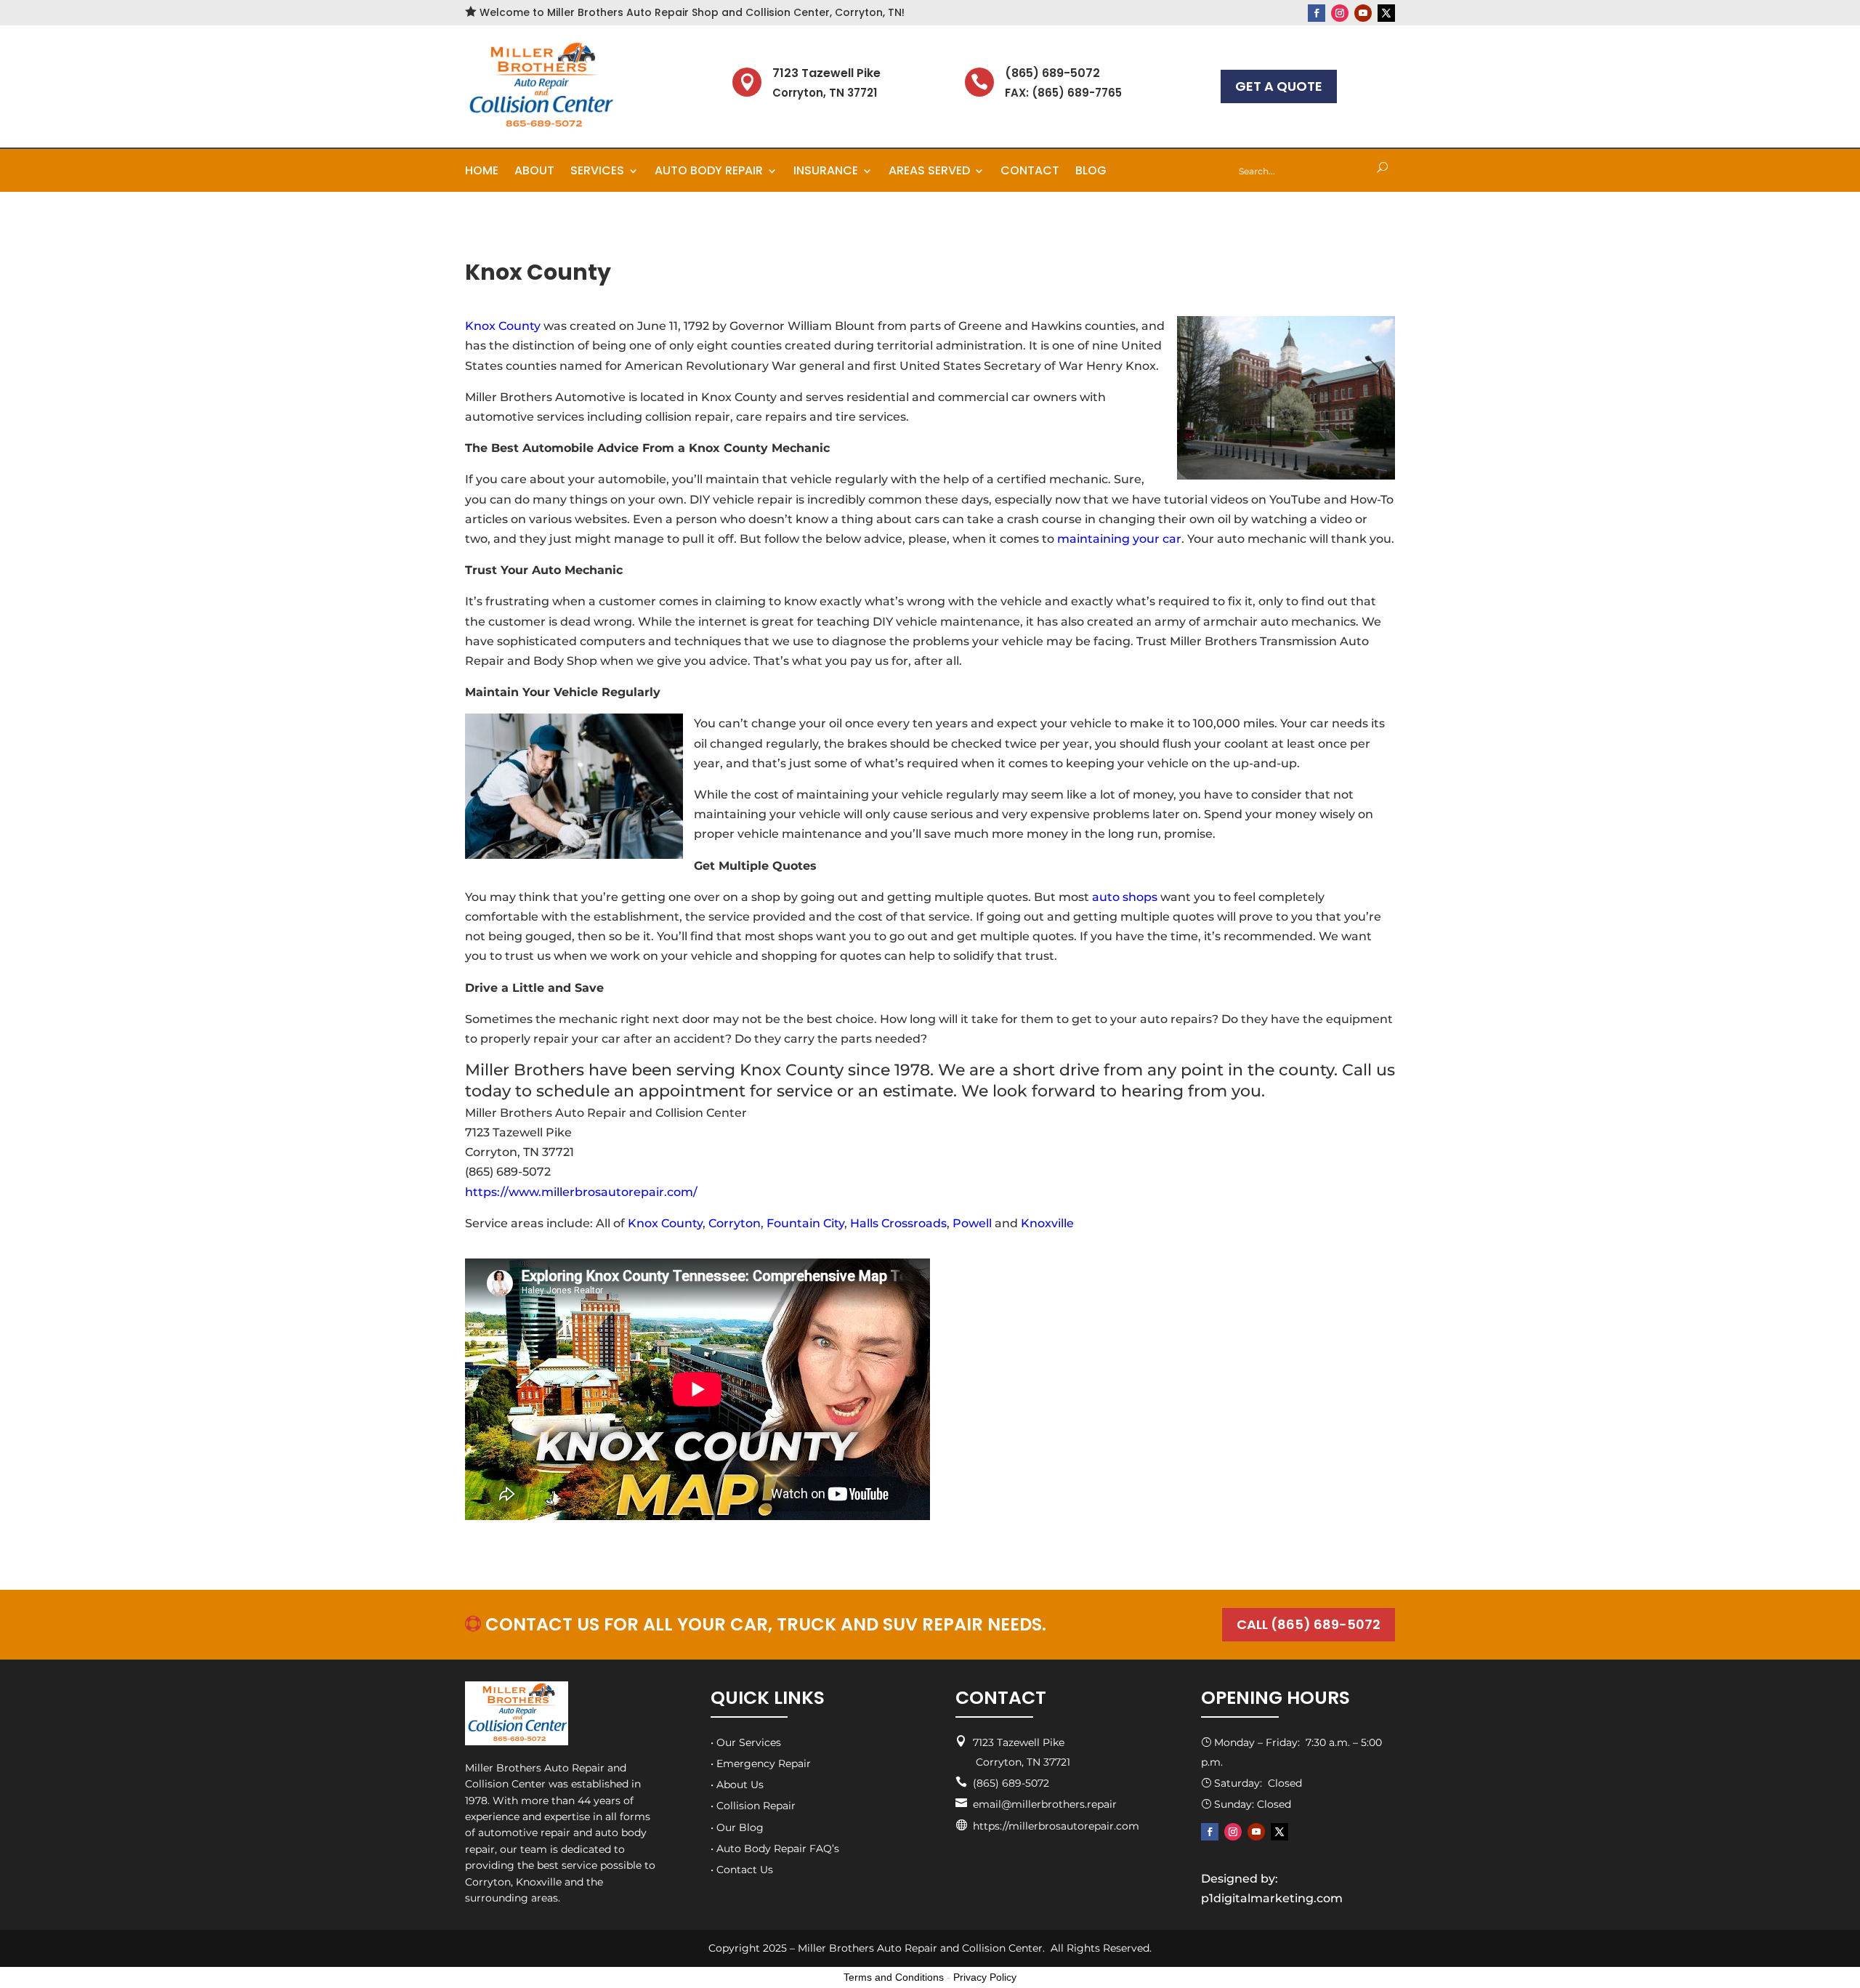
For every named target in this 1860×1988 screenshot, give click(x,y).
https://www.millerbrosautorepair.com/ (581, 1192)
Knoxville (1047, 1223)
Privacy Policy (985, 1977)
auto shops (1125, 897)
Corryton (735, 1223)
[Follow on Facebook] (1317, 13)
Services (597, 172)
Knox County (503, 326)
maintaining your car (1119, 539)
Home (482, 172)
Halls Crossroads (898, 1223)
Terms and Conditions (894, 1977)
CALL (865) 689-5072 (1309, 1624)
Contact (1030, 172)
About (534, 172)
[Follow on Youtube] (1363, 13)
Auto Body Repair (709, 172)
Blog (1091, 172)
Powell (972, 1223)
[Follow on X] (1386, 13)
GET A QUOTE (1279, 86)
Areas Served (929, 172)
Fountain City (805, 1223)
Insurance (826, 172)
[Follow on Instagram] (1340, 13)
